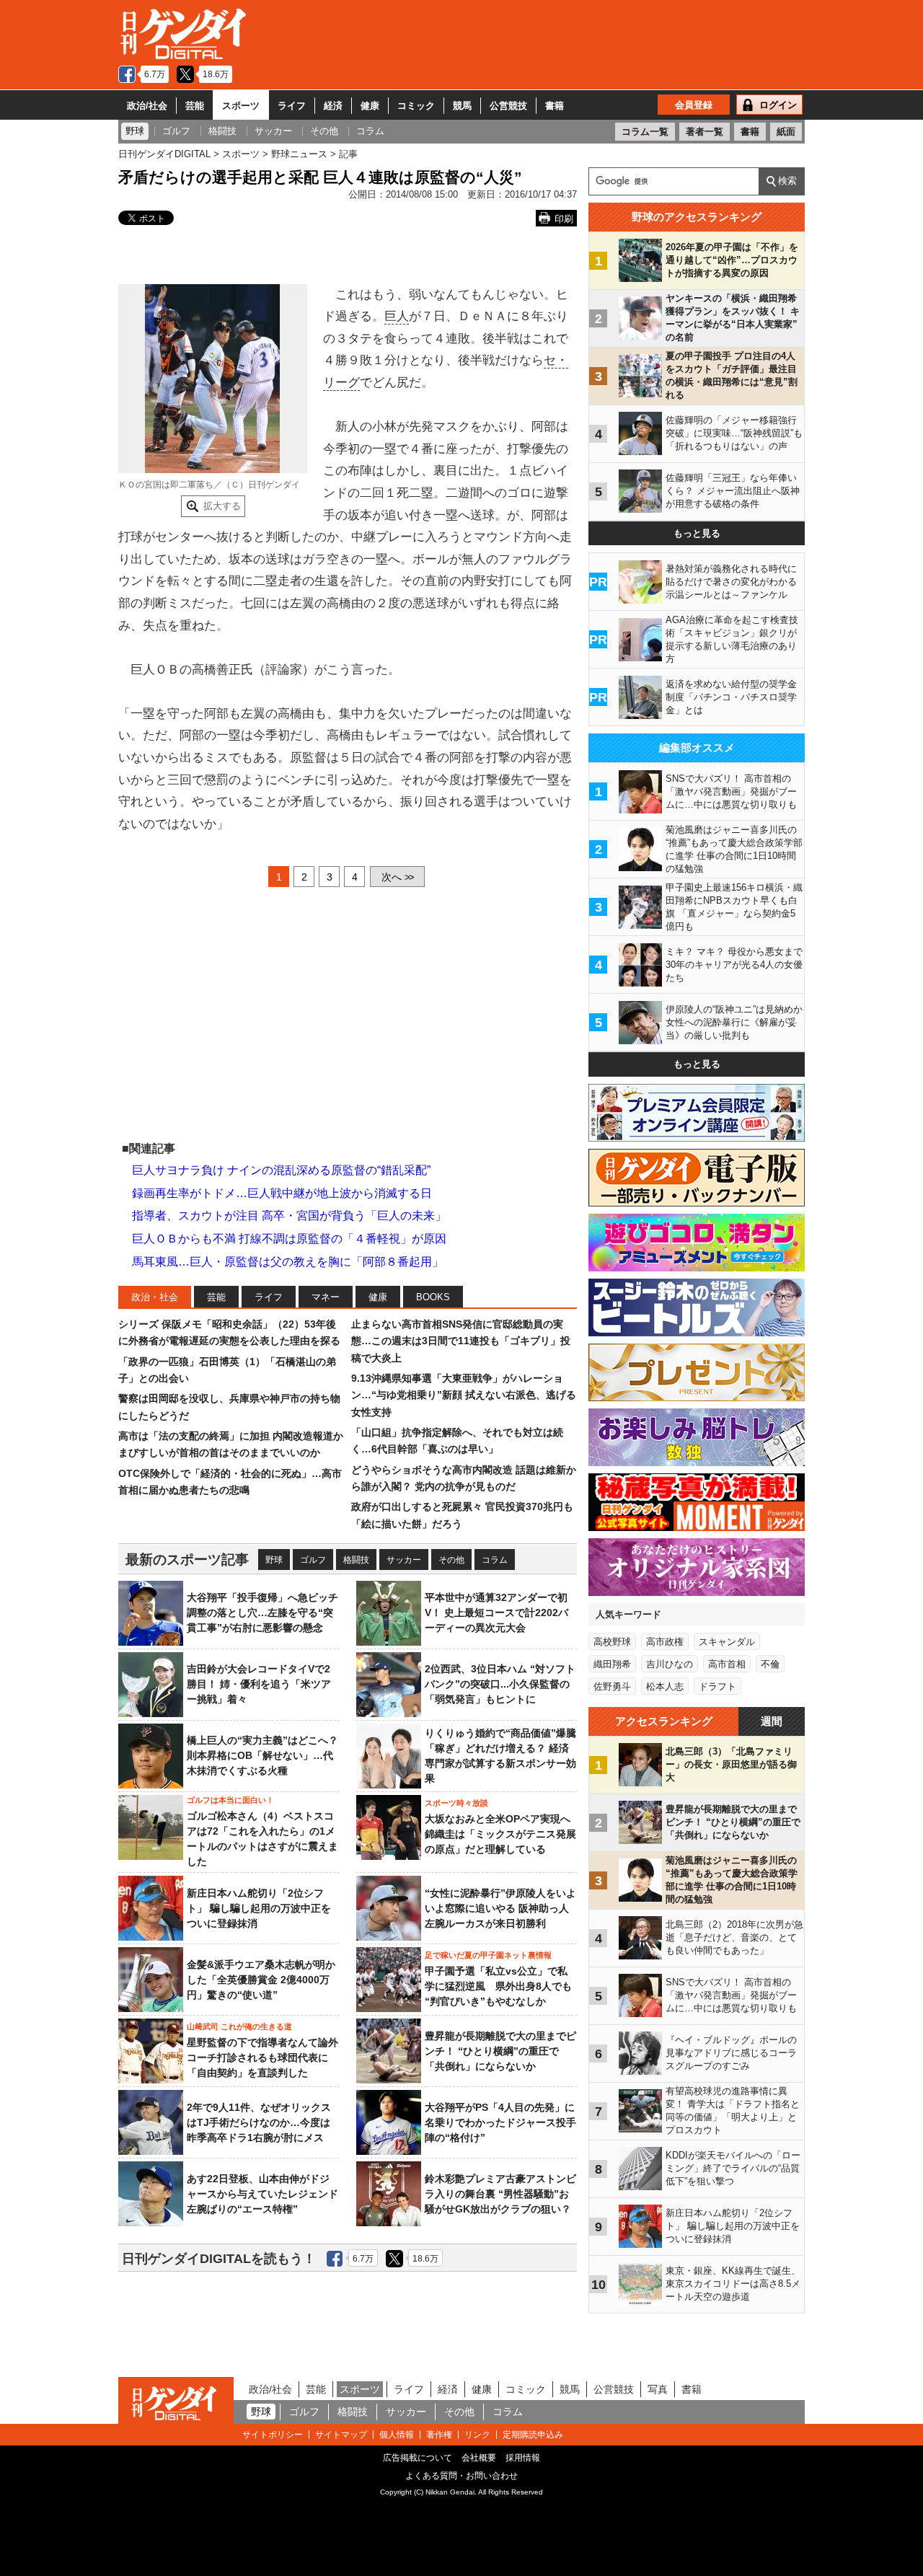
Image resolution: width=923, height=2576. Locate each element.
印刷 (564, 219)
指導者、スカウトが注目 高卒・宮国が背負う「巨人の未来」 (289, 1216)
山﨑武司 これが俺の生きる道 (239, 2026)
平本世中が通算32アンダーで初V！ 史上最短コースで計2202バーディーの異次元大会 (496, 1613)
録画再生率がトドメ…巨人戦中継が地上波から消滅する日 (282, 1193)
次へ (397, 877)
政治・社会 (155, 1297)
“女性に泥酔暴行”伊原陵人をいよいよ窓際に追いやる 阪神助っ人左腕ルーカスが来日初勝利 (500, 1908)
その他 (451, 1560)
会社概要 (479, 2458)
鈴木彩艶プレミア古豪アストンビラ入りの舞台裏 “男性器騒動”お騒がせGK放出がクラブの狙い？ (500, 2194)
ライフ (292, 106)
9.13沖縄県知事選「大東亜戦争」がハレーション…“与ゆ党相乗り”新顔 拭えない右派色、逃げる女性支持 (464, 1395)
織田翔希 (612, 1664)
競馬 (462, 106)
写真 (658, 2389)
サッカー (404, 1560)
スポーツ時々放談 (456, 1803)
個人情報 (397, 2435)
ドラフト (717, 1686)
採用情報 (523, 2458)
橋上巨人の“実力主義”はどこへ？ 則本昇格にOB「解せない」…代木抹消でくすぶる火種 (262, 1755)
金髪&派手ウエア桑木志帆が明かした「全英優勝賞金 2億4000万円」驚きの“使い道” (261, 1980)
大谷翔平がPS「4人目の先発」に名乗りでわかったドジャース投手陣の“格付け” (500, 2122)
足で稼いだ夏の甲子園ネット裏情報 (488, 1955)
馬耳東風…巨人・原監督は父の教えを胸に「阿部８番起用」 (288, 1262)
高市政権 (665, 1642)
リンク (477, 2435)
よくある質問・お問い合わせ (461, 2476)
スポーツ (241, 106)
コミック (416, 106)
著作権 (439, 2435)
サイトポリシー (273, 2435)
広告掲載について (418, 2458)
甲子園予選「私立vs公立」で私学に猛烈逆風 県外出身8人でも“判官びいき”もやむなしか (498, 1986)
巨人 (397, 316)
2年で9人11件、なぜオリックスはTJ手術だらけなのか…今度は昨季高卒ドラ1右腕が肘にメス (259, 2122)
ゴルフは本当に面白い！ (230, 1800)
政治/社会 (147, 106)
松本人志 (665, 1686)
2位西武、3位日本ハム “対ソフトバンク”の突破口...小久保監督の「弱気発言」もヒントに (500, 1684)
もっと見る (697, 533)
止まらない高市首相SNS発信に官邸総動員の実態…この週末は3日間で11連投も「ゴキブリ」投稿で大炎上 (461, 1341)
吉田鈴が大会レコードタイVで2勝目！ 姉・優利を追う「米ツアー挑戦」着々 (259, 1684)
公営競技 (508, 106)
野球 (274, 1560)
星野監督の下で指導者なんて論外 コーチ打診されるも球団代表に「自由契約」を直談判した (262, 2057)
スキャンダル (727, 1642)
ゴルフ (313, 1560)
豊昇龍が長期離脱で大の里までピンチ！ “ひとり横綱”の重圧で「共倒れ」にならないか (500, 2051)
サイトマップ (341, 2435)
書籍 (555, 106)
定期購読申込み (533, 2435)
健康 (370, 106)
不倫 (770, 1664)
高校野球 (612, 1642)
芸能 (195, 106)
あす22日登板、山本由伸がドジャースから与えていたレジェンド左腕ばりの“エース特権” (262, 2194)
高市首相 (727, 1664)
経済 (333, 106)
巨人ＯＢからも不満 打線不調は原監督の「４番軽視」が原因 (289, 1239)
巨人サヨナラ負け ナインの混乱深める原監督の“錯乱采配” (281, 1170)
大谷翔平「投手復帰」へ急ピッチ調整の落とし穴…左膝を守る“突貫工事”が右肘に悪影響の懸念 (262, 1613)
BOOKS (433, 1297)
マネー (326, 1297)
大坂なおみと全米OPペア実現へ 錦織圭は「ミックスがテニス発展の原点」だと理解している (500, 1834)
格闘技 (356, 1560)
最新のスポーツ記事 (187, 1560)
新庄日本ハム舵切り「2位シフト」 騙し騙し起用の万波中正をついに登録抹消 (259, 1908)
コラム (495, 1560)
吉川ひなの (670, 1664)
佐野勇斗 (612, 1686)
